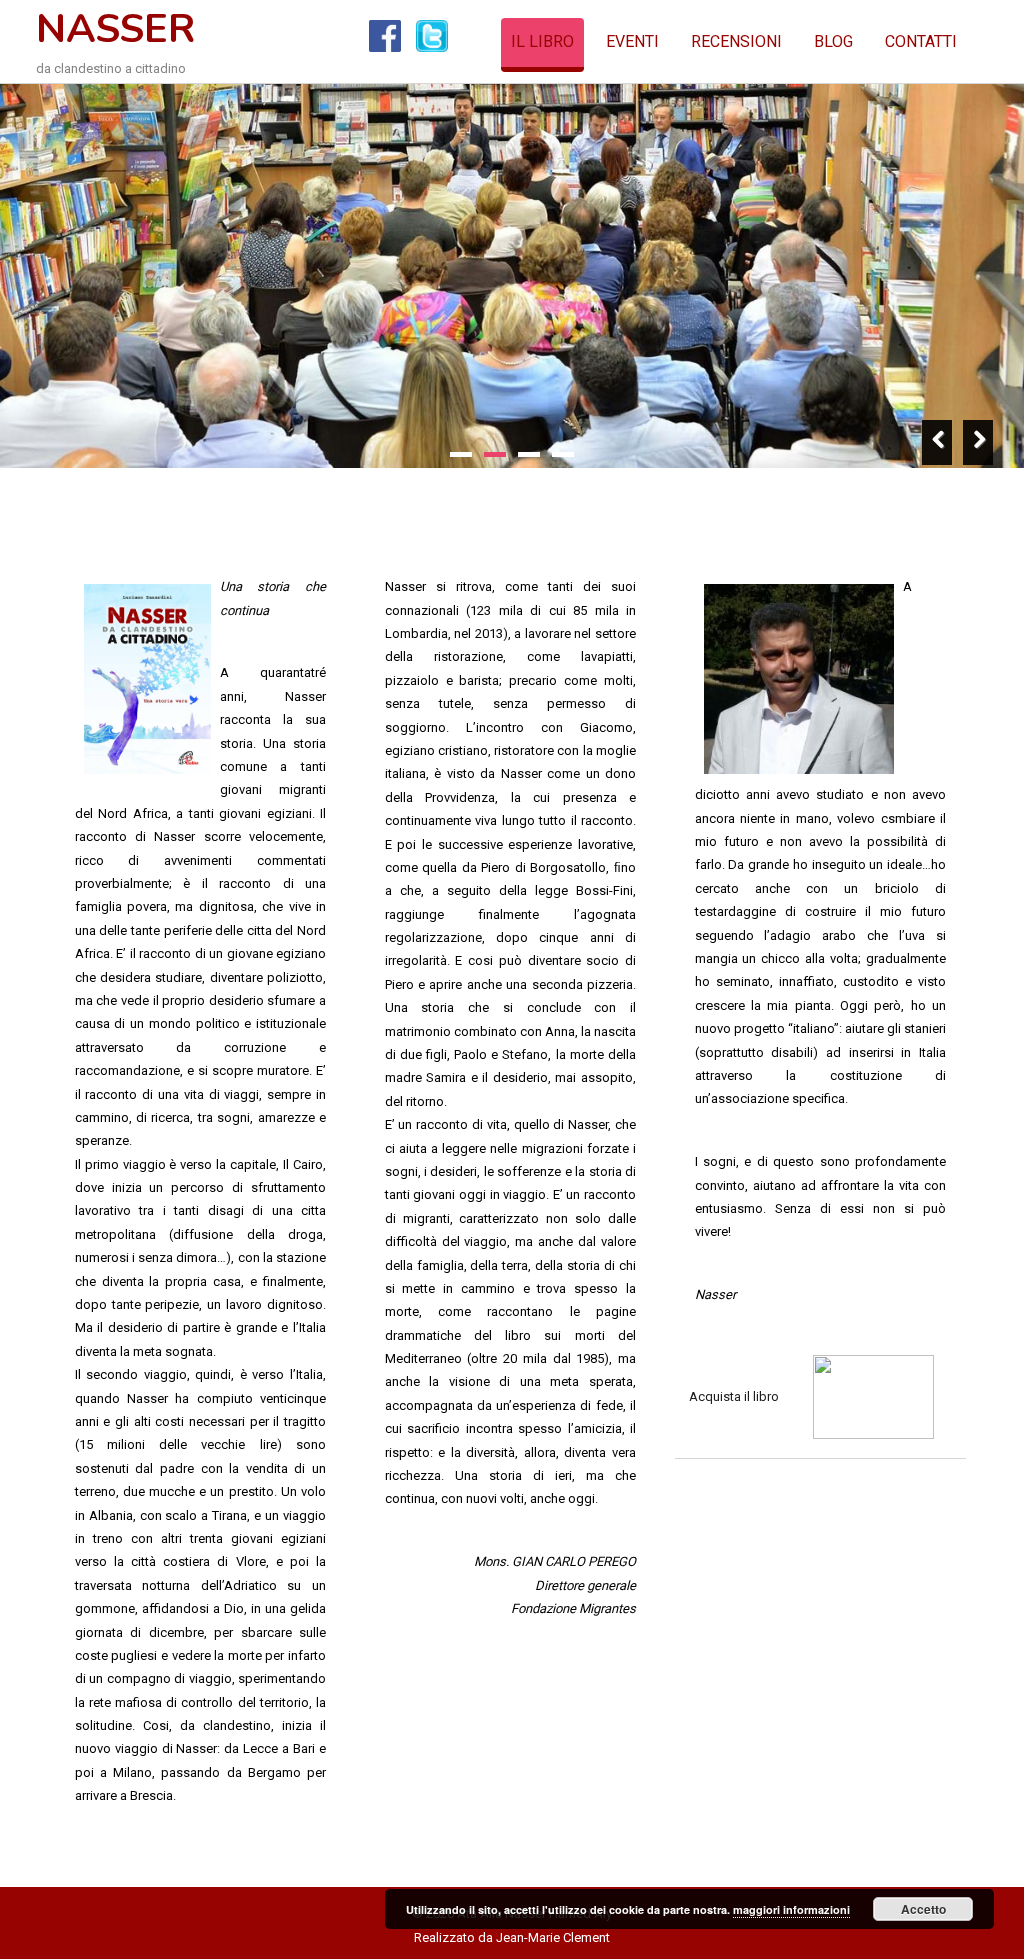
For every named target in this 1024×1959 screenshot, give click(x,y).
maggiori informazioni (791, 1909)
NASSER (116, 29)
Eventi (632, 41)
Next (978, 442)
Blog (833, 41)
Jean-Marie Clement (553, 1937)
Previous (937, 442)
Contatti (921, 41)
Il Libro (542, 41)
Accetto (923, 1909)
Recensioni (736, 41)
